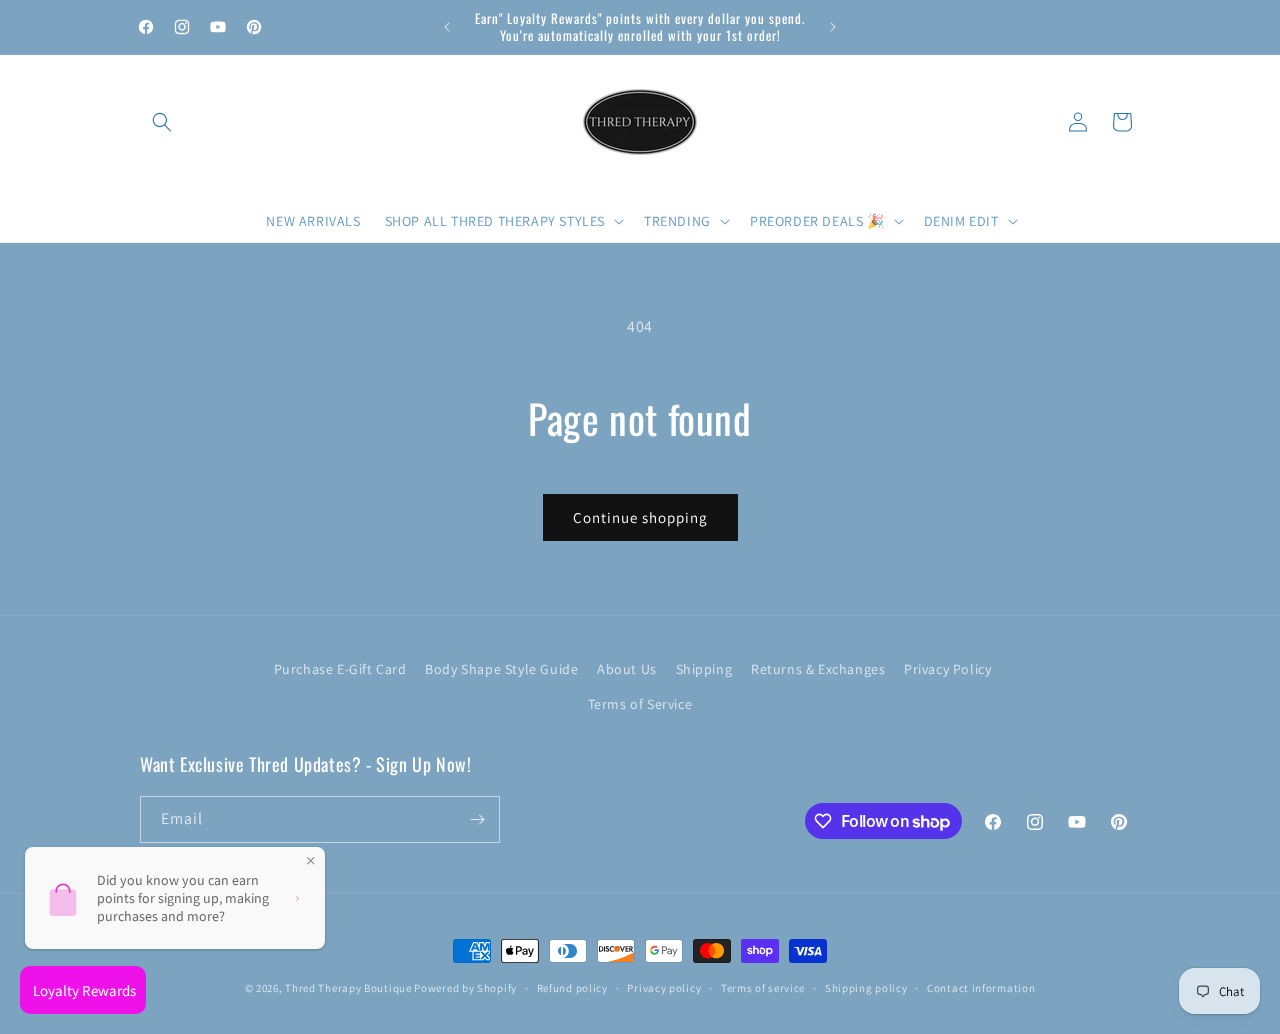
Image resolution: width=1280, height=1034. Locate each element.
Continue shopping (640, 517)
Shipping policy (866, 988)
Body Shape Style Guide (501, 669)
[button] (162, 122)
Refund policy (572, 988)
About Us (627, 669)
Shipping (704, 669)
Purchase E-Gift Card (340, 669)
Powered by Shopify (465, 988)
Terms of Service (640, 704)
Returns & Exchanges (818, 669)
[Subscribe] (477, 819)
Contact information (981, 988)
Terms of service (763, 988)
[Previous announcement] (447, 27)
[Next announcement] (833, 27)
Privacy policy (664, 988)
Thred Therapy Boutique (348, 988)
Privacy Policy (947, 669)
